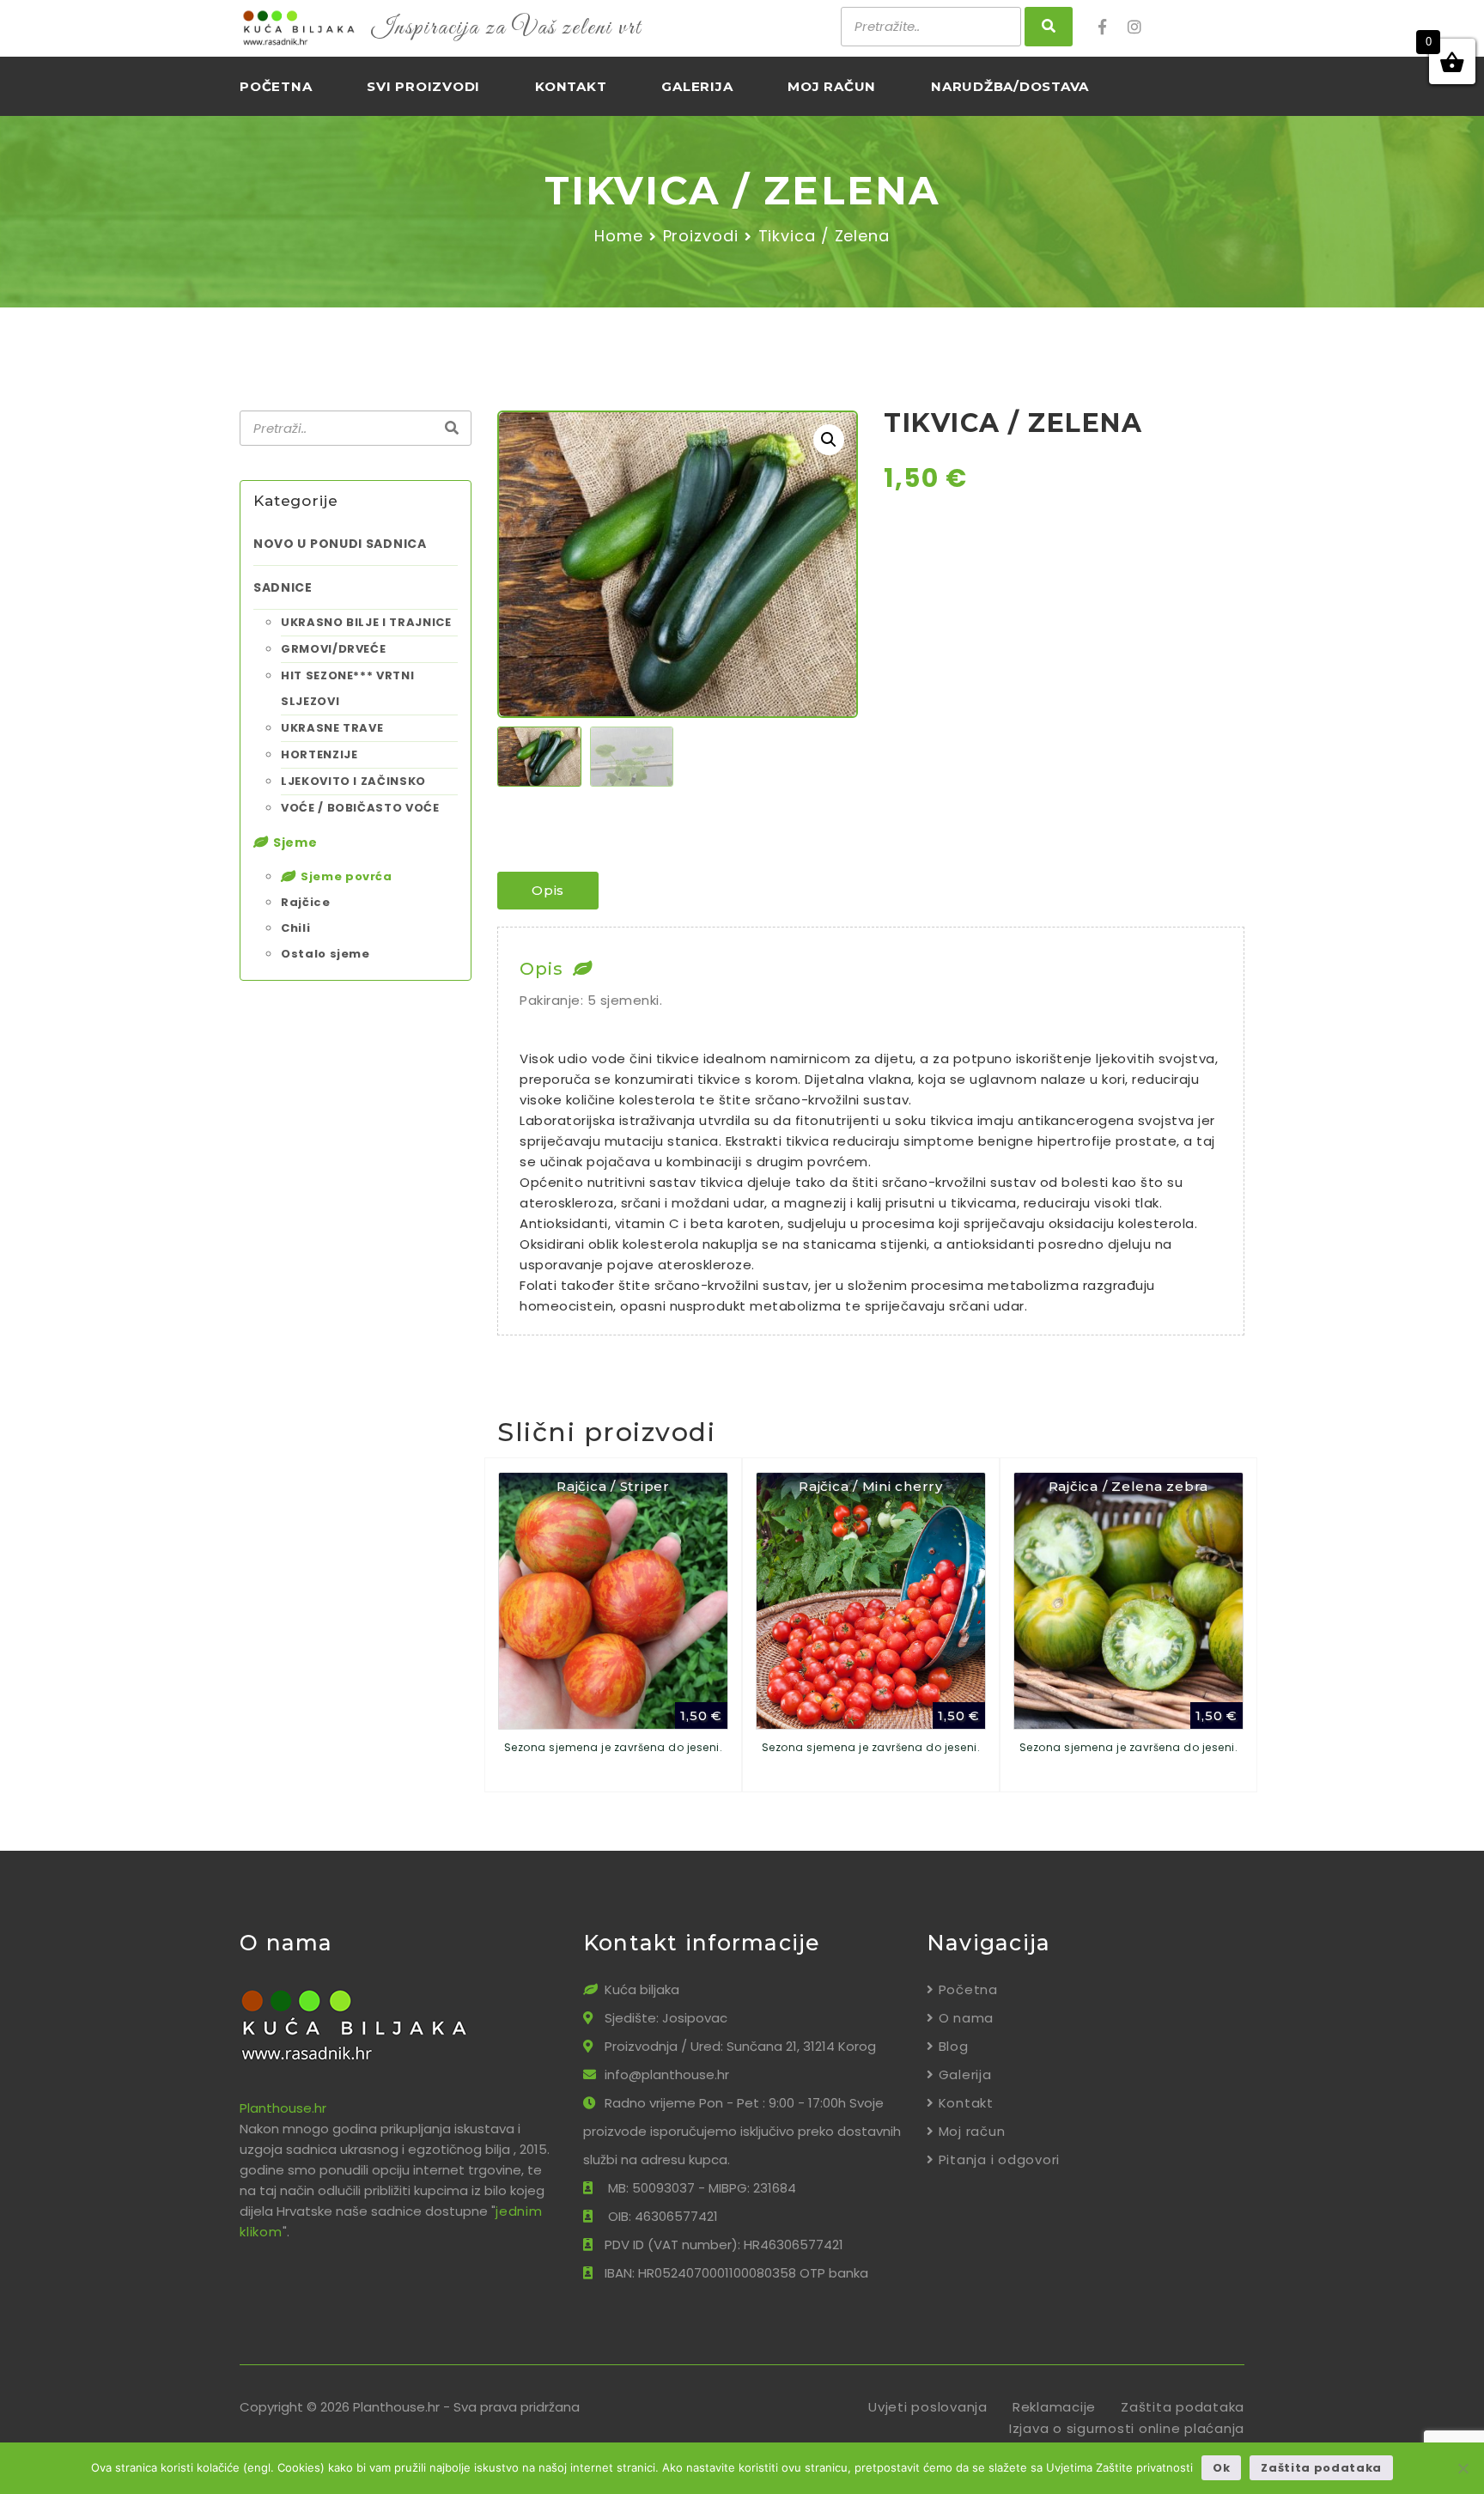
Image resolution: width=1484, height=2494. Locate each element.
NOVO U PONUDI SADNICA (340, 544)
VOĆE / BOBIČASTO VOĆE (360, 808)
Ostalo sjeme (325, 954)
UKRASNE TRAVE (332, 728)
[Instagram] (1140, 27)
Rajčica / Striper (613, 1486)
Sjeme (295, 842)
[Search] (452, 429)
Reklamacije (1054, 2407)
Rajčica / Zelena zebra (1129, 1486)
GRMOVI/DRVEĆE (333, 649)
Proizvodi (701, 236)
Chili (295, 928)
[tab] (548, 891)
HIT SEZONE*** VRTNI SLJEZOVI (347, 688)
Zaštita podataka (1183, 2407)
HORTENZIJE (319, 754)
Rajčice (306, 902)
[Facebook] (1111, 27)
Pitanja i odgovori (999, 2159)
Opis (548, 890)
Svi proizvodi (423, 86)
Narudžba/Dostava (1010, 86)
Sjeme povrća (347, 876)
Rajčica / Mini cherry (871, 1486)
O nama (966, 2018)
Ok (1221, 2468)
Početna (276, 86)
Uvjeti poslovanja (928, 2407)
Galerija (697, 86)
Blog (954, 2046)
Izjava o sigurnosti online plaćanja (1127, 2428)
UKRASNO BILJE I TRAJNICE (366, 622)
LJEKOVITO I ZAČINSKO (353, 781)
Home (619, 236)
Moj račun (832, 86)
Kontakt (571, 86)
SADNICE (283, 587)
